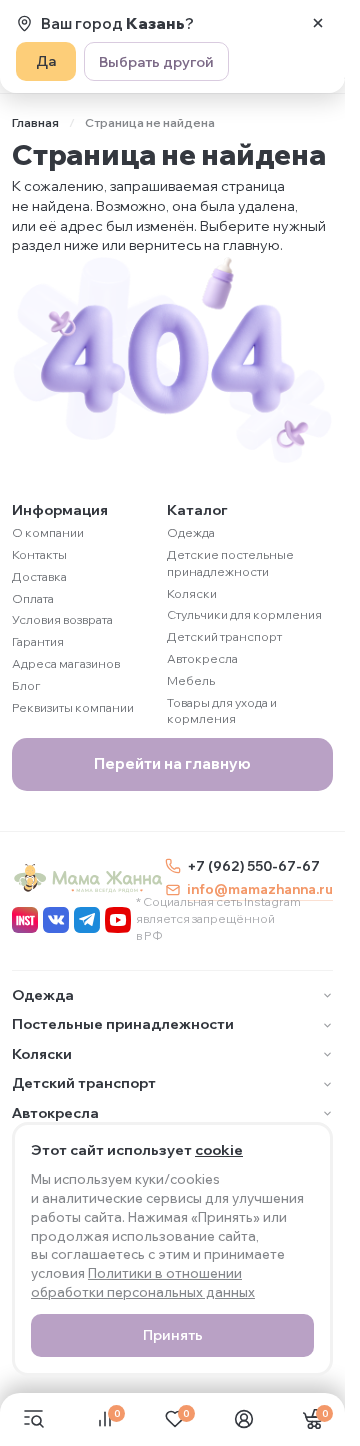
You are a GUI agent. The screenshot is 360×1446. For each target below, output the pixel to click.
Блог (26, 685)
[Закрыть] (318, 23)
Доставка (39, 576)
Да (46, 61)
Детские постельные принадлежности (230, 563)
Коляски (192, 593)
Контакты (39, 554)
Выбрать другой (156, 62)
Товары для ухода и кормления (222, 711)
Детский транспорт (224, 636)
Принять (173, 1335)
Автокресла (202, 658)
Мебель (191, 680)
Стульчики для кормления (244, 614)
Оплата (33, 598)
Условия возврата (62, 619)
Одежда (191, 532)
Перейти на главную (172, 763)
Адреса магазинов (66, 663)
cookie (219, 1150)
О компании (48, 532)
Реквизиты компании (73, 707)
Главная (35, 122)
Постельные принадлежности (123, 1024)
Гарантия (38, 641)
